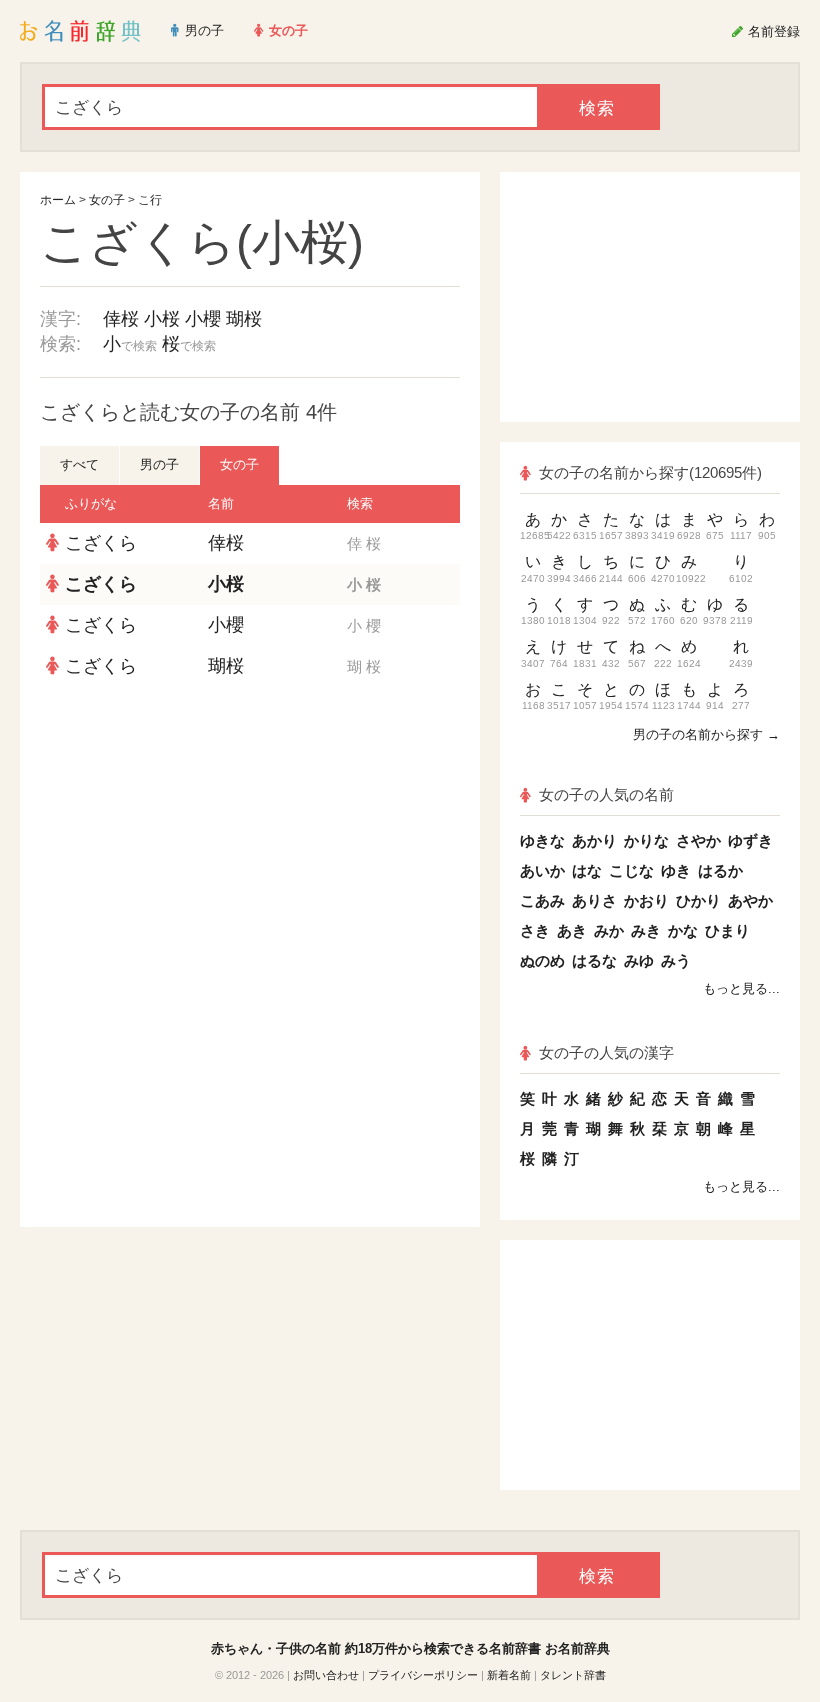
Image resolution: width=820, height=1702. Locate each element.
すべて (79, 464)
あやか (750, 900)
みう (676, 960)
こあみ (542, 900)
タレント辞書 (573, 1675)
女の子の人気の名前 (606, 794)
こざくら (101, 543)
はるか (720, 870)
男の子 (159, 464)
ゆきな (542, 840)
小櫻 (203, 319)
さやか (698, 840)
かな (683, 930)
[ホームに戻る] (80, 31)
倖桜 (121, 319)
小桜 (162, 319)
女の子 (107, 200)
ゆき (676, 870)
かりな (646, 840)
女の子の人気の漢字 (606, 1052)
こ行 (150, 200)
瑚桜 (244, 319)
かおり (646, 900)
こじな (631, 870)
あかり (594, 840)
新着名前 (509, 1675)
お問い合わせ (326, 1675)
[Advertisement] (250, 832)
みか (609, 930)
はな (587, 870)
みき (646, 930)
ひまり (727, 930)
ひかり (698, 900)
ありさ (594, 900)
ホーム (58, 200)
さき (535, 930)
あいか (542, 870)
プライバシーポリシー (423, 1675)
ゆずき (750, 840)
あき (572, 930)
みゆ (639, 960)
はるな (594, 960)
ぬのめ (542, 960)
